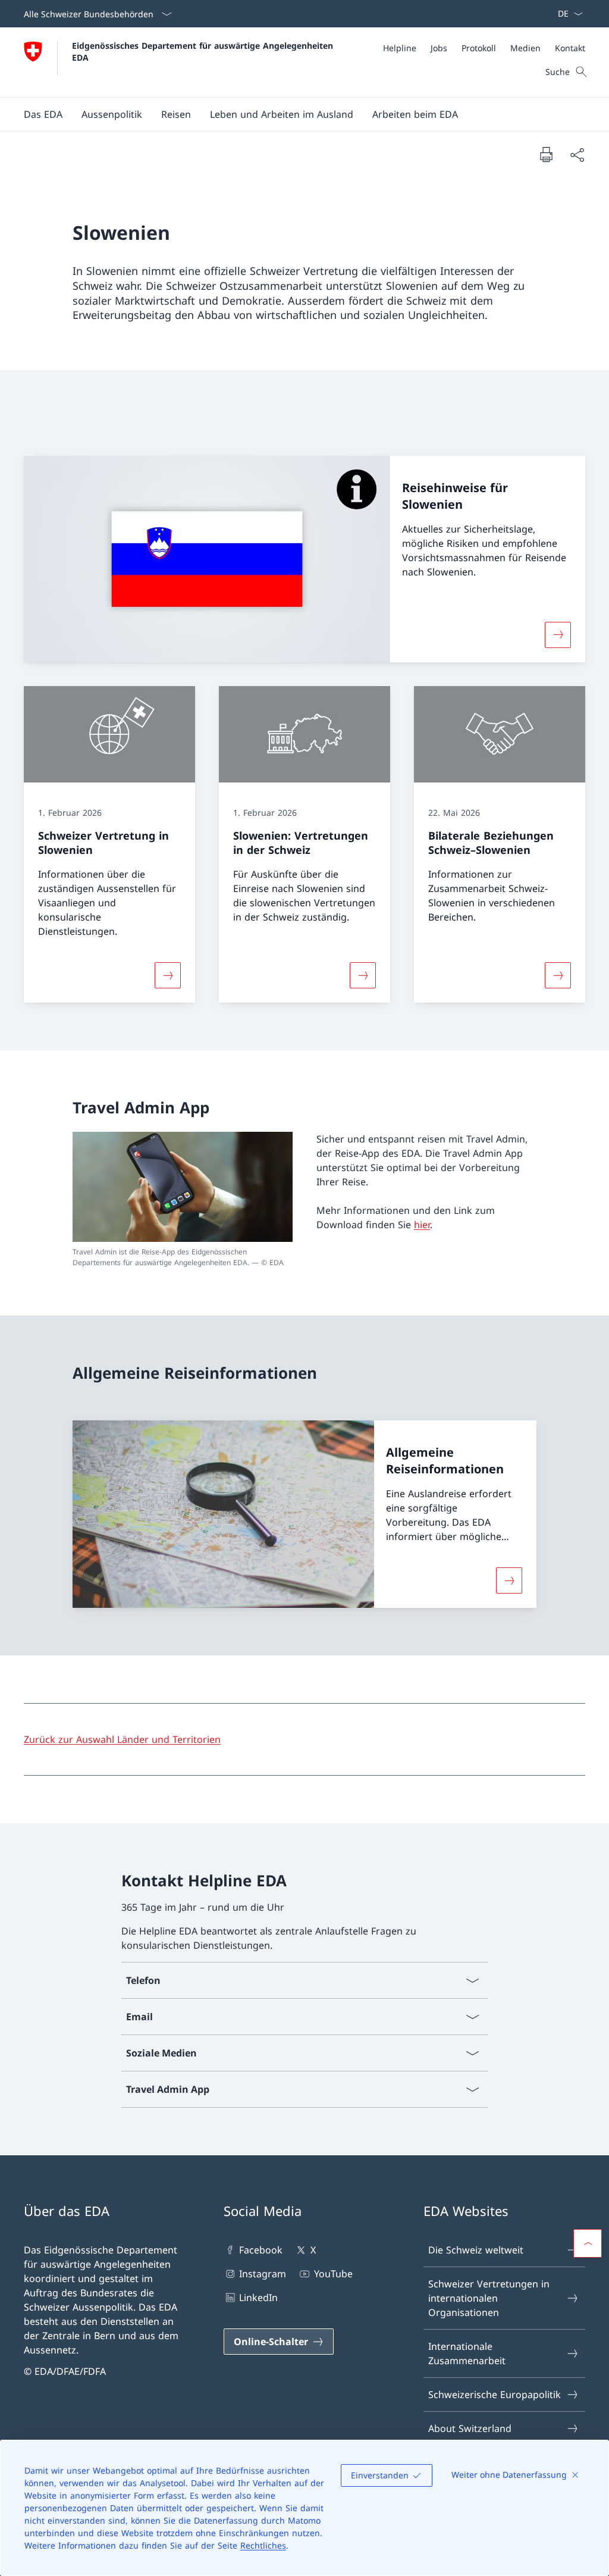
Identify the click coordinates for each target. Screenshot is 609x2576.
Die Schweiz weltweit (476, 2250)
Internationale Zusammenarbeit (467, 2353)
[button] (43, 114)
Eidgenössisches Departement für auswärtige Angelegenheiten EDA (204, 51)
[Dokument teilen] (577, 155)
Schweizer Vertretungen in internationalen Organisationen (489, 2298)
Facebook (261, 2250)
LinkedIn (258, 2298)
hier (422, 1225)
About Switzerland (470, 2428)
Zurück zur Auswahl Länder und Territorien (122, 1739)
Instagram (263, 2274)
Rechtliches (263, 2545)
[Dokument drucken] (546, 154)
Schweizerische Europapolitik (495, 2395)
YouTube (333, 2274)
